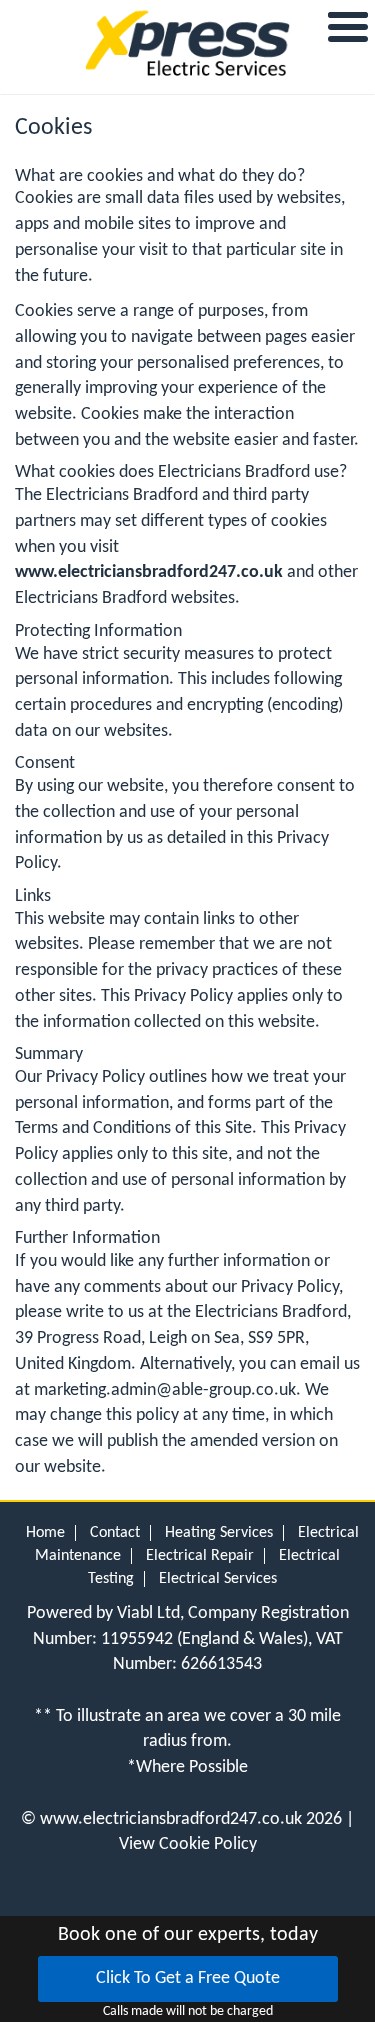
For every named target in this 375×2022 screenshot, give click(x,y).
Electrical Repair (200, 1556)
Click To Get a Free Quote (188, 1978)
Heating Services (219, 1533)
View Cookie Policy (188, 1844)
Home (45, 1533)
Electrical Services (218, 1579)
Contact (115, 1533)
